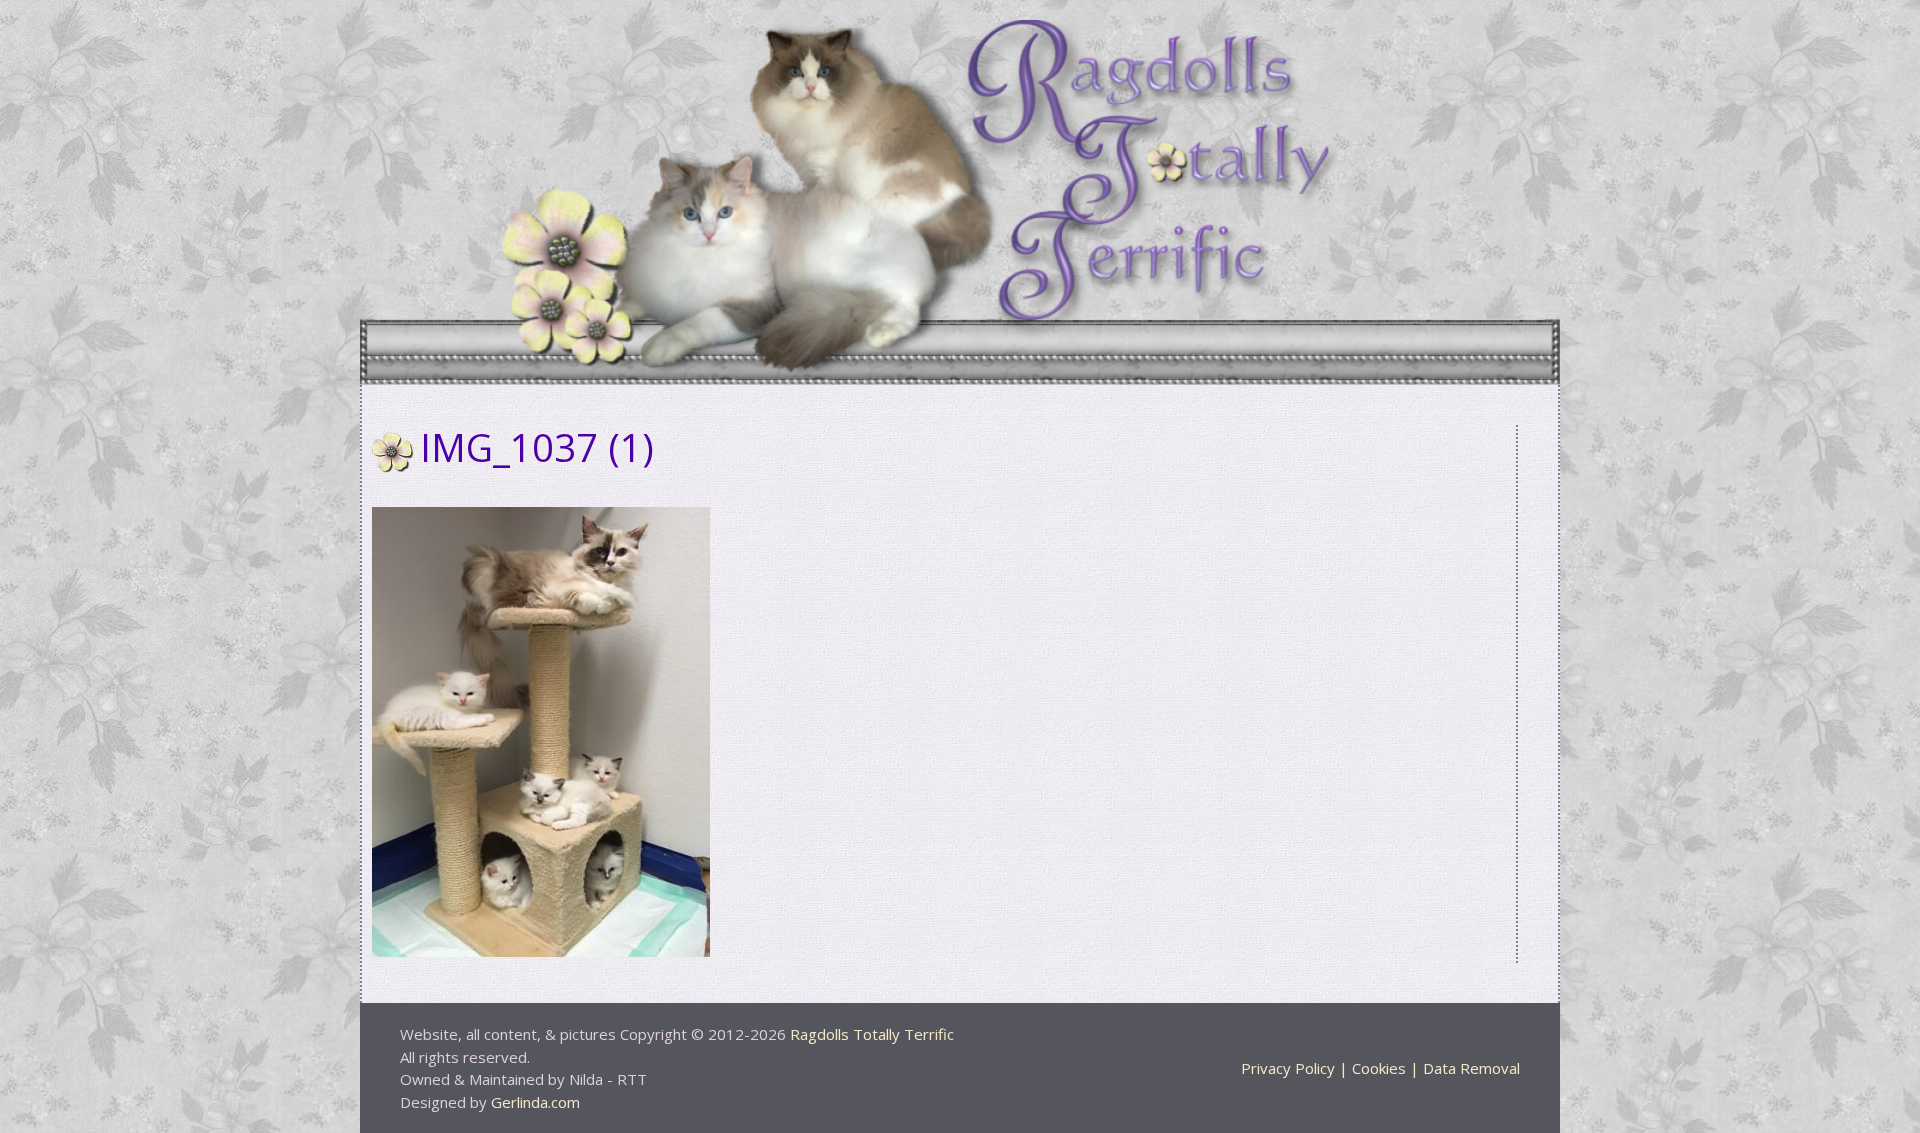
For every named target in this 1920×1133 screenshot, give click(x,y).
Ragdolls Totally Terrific (872, 1034)
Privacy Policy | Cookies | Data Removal (1380, 1068)
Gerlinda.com (535, 1102)
